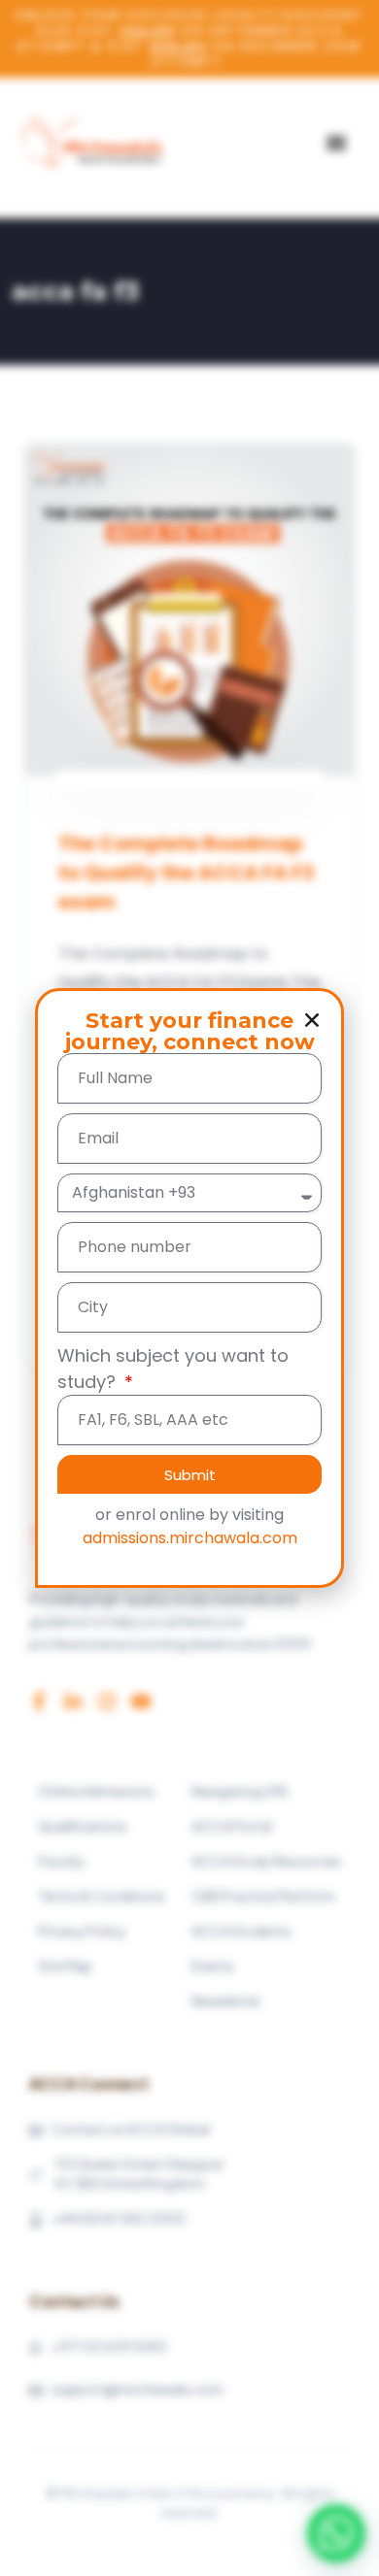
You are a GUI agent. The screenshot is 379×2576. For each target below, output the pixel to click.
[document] (189, 1288)
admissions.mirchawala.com (190, 1538)
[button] (312, 1020)
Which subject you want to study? (173, 1369)
